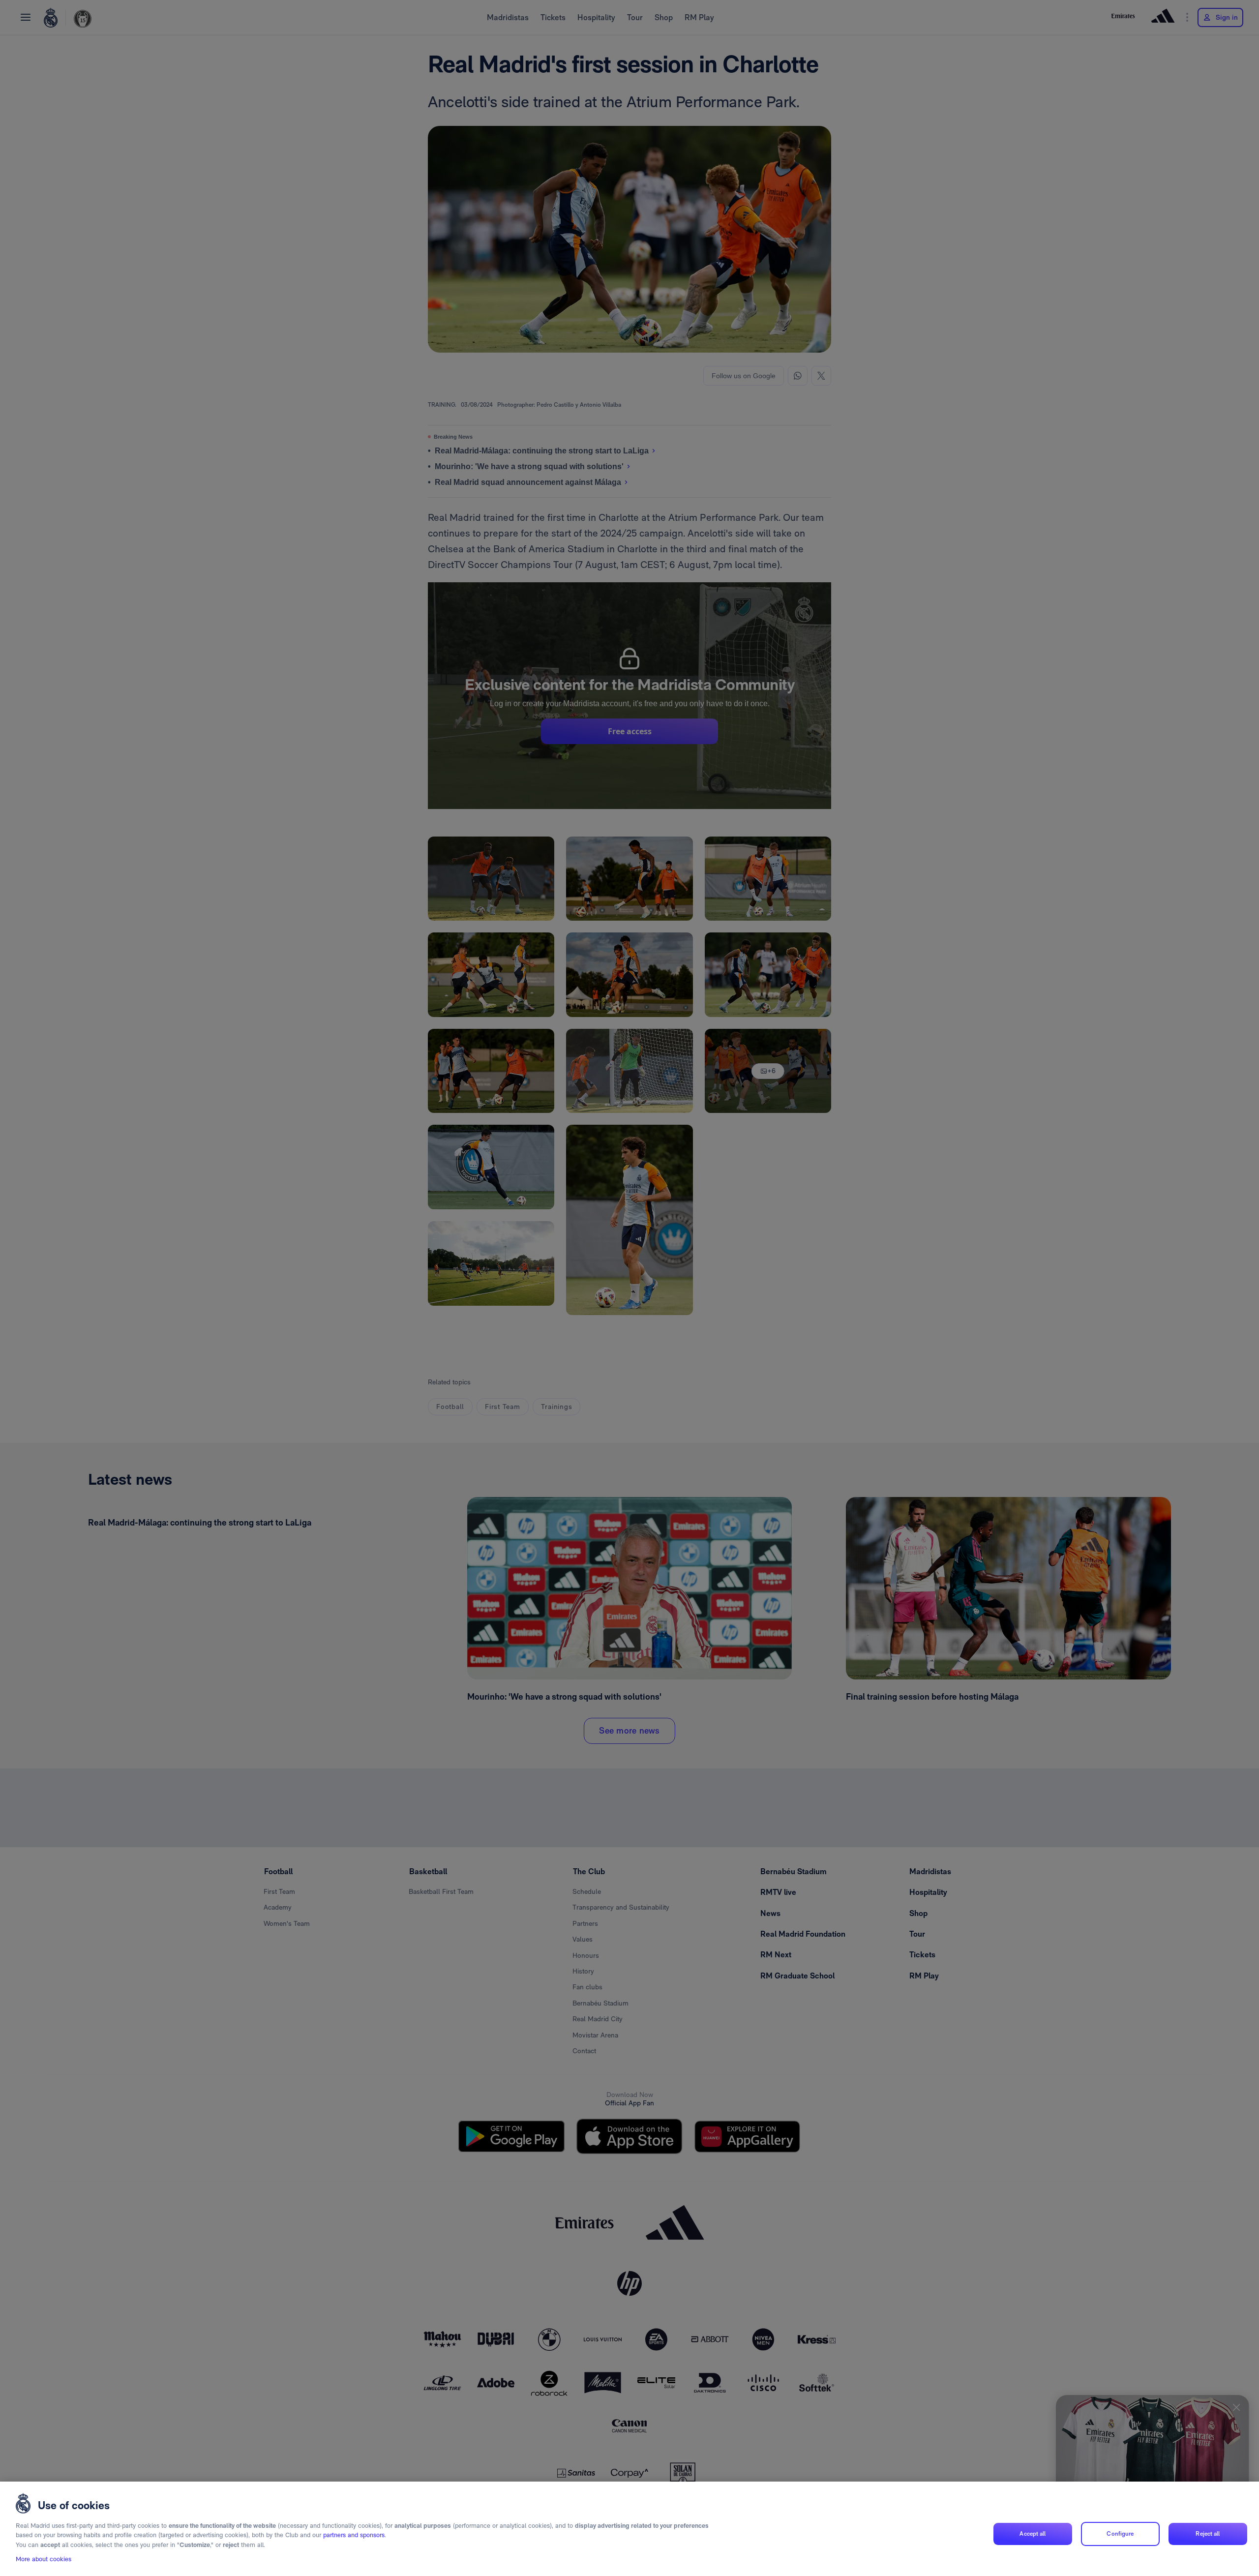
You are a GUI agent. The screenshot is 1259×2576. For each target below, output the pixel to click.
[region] (629, 2529)
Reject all (1208, 2534)
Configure (1120, 2534)
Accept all (1033, 2534)
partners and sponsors (354, 2535)
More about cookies (44, 2560)
